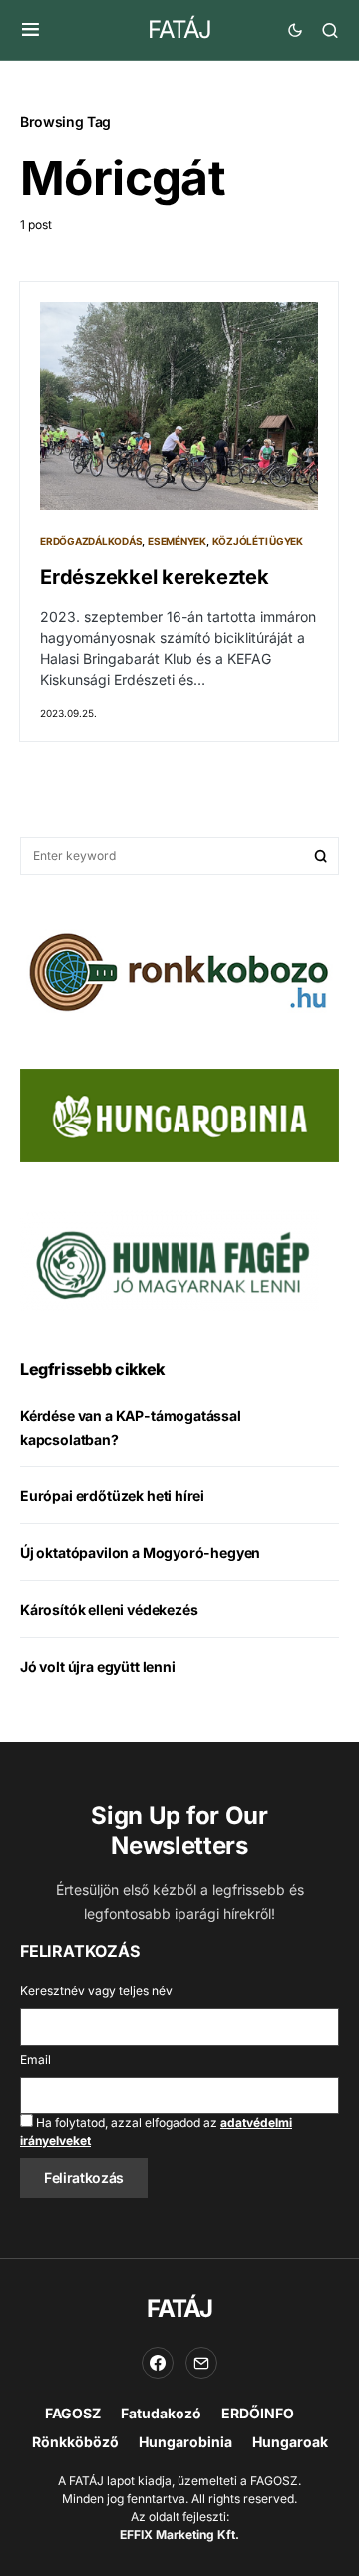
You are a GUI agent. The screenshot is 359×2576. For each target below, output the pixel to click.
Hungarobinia (185, 2442)
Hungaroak (290, 2442)
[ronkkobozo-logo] (179, 970)
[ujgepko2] (170, 1259)
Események (177, 541)
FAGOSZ (73, 2413)
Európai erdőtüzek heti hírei (112, 1496)
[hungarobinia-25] (179, 1114)
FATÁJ (179, 29)
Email (35, 2059)
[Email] (201, 2363)
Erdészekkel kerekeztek (155, 577)
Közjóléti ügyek (258, 541)
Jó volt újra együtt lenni (98, 1666)
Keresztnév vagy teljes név (96, 1990)
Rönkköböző (75, 2442)
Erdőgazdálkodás (91, 541)
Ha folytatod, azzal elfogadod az (156, 2132)
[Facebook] (158, 2363)
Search (321, 856)
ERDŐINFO (258, 2413)
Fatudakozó (161, 2413)
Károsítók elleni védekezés (109, 1610)
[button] (30, 30)
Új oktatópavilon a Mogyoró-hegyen (140, 1553)
